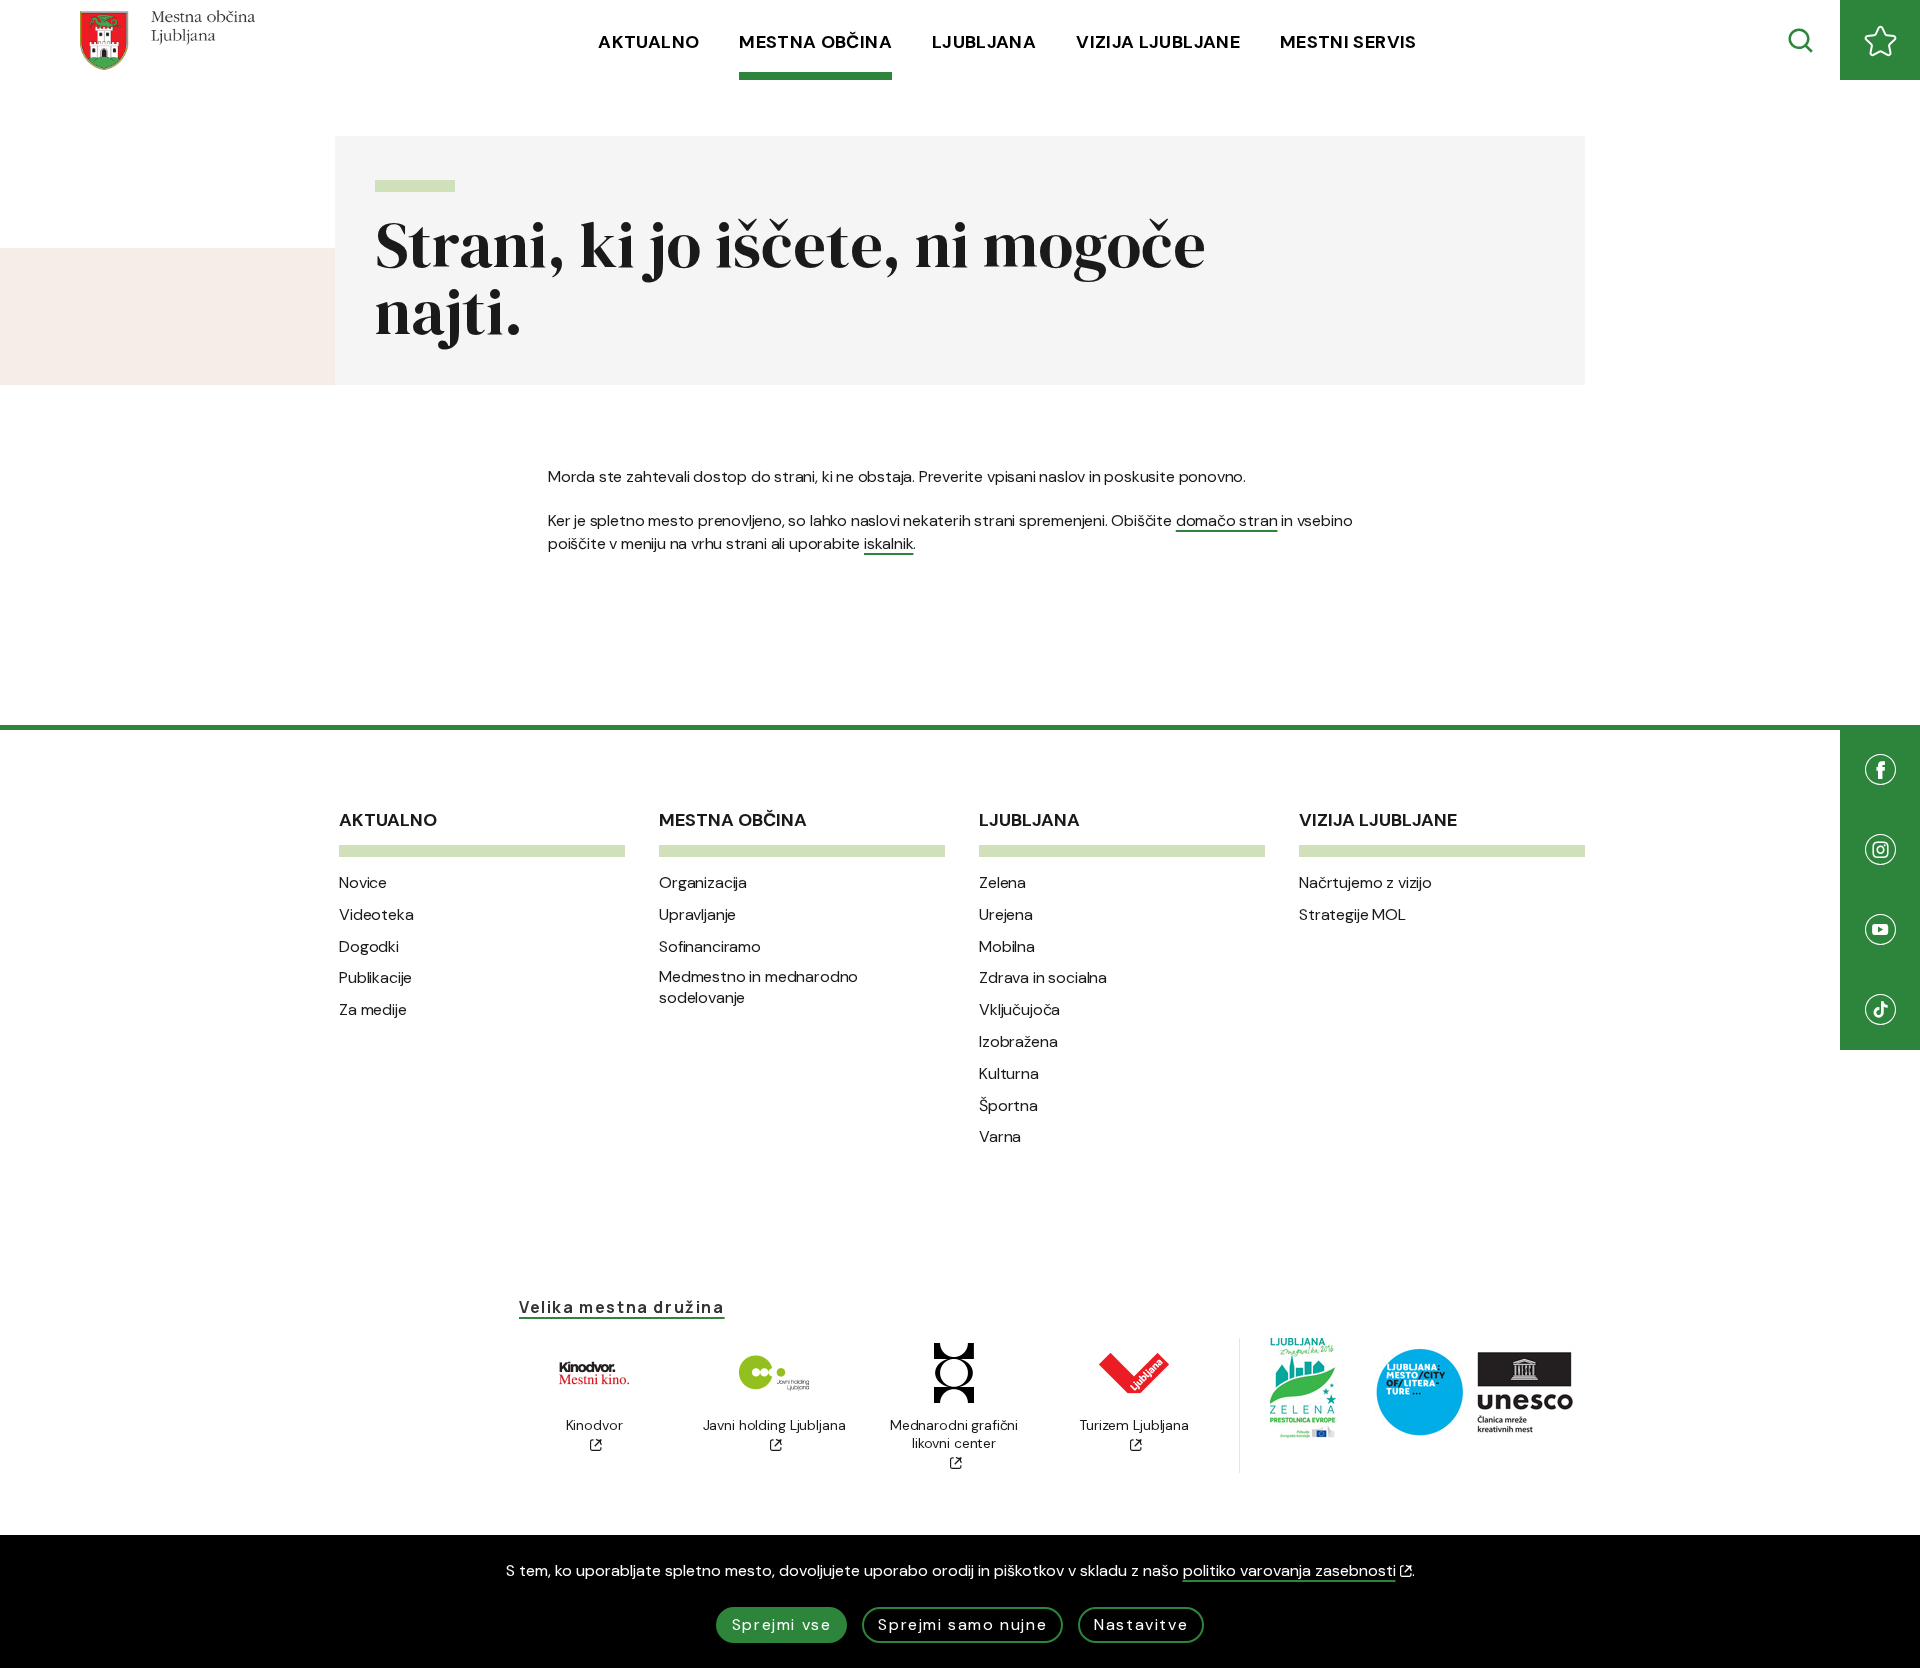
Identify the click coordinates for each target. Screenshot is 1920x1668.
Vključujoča (1019, 1010)
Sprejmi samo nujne (962, 1624)
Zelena (1002, 883)
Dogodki (369, 947)
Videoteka (376, 915)
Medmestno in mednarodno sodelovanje (758, 987)
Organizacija (703, 883)
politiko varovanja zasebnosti (1289, 1570)
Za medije (373, 1010)
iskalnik (888, 543)
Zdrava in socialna (1043, 978)
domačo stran (1227, 520)
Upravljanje (697, 915)
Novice (363, 883)
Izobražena (1018, 1042)
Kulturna (1009, 1074)
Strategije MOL (1352, 915)
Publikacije (375, 978)
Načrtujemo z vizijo (1365, 883)
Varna (1000, 1137)
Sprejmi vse (782, 1624)
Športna (1008, 1106)
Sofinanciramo (710, 947)
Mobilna (1007, 947)
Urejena (1006, 915)
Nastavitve (1141, 1624)
